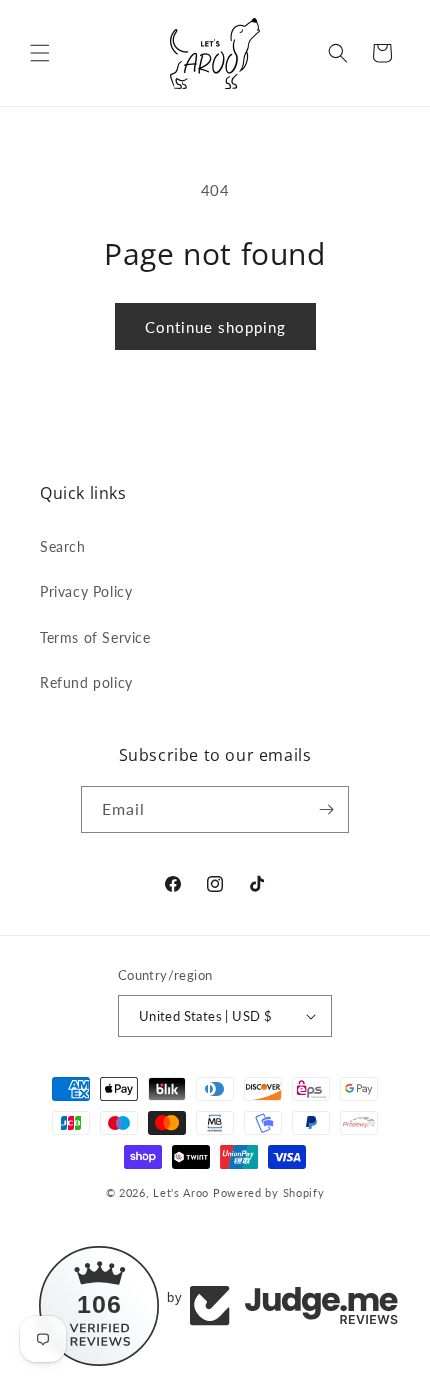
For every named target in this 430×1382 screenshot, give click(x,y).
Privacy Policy (86, 591)
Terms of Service (95, 637)
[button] (40, 53)
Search (63, 546)
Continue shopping (215, 327)
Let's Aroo (181, 1192)
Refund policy (86, 682)
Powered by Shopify (269, 1192)
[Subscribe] (326, 809)
